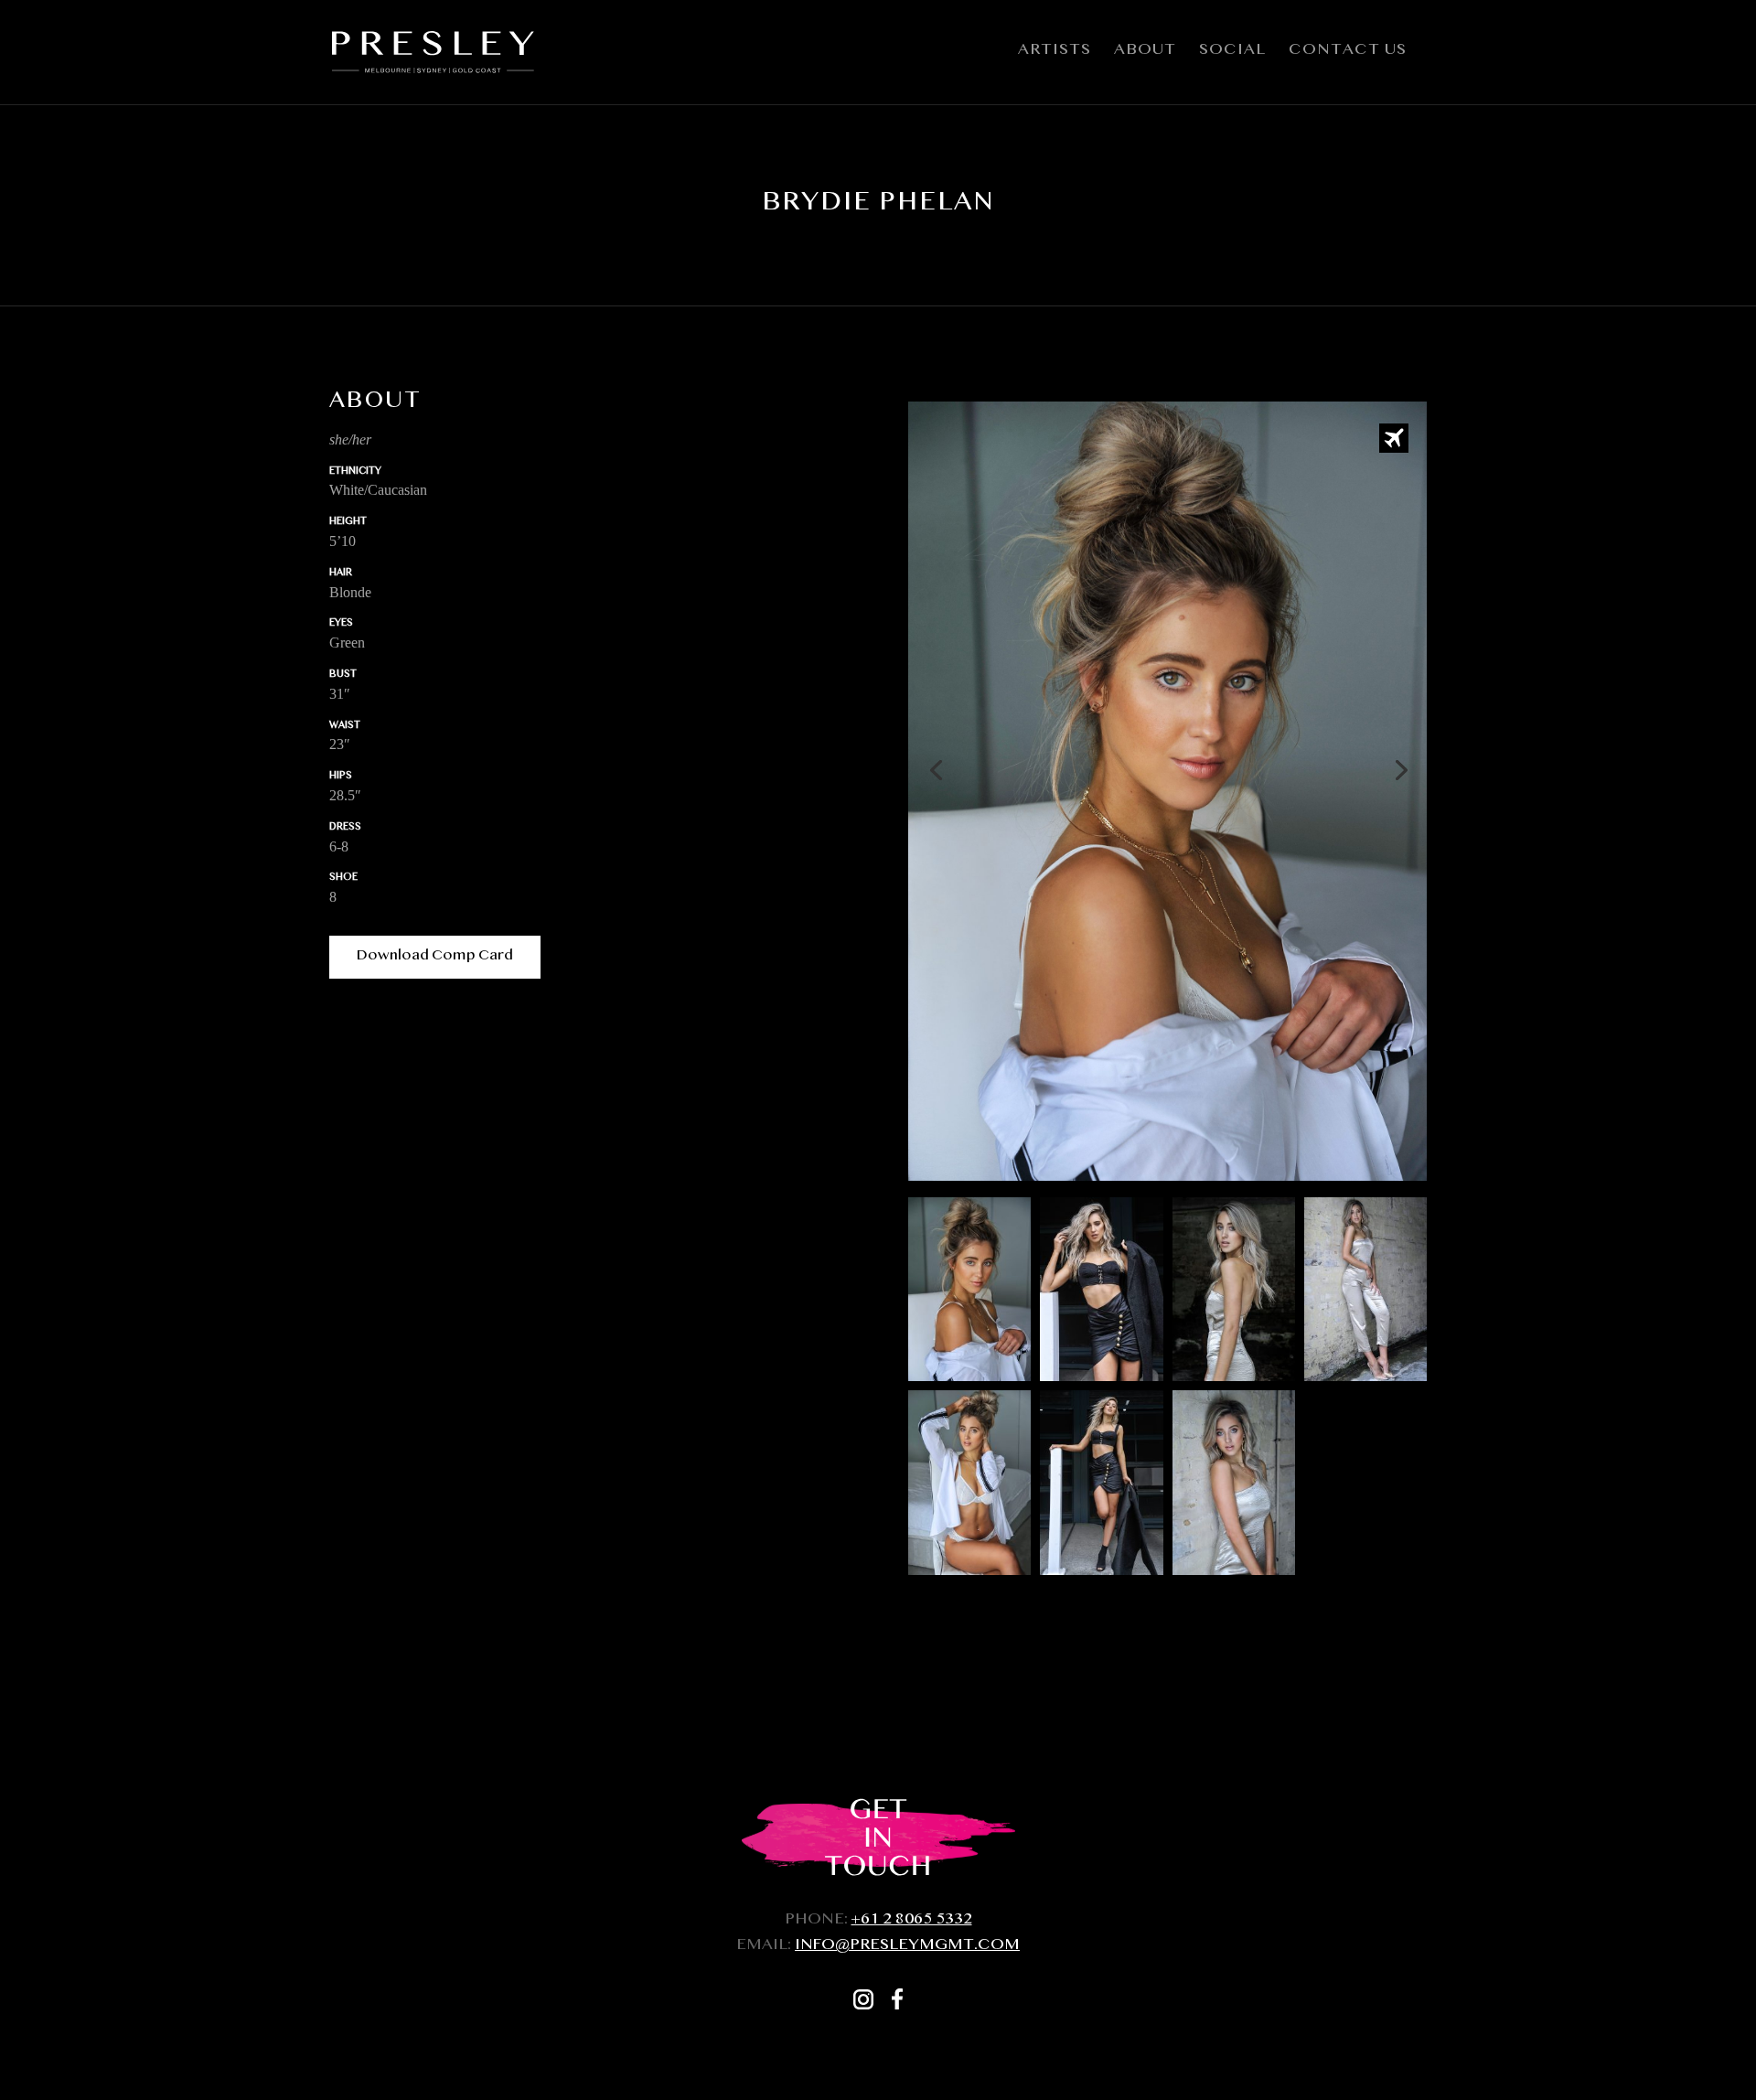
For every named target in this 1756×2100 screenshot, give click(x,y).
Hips (341, 777)
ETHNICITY (355, 472)
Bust (343, 675)
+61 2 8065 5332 (912, 1921)
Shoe (343, 879)
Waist (345, 727)
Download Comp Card (435, 957)
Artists (1055, 55)
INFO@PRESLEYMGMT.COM (907, 1947)
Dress (345, 828)
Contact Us (1348, 55)
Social (1232, 55)
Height (348, 523)
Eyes (341, 624)
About (1145, 55)
